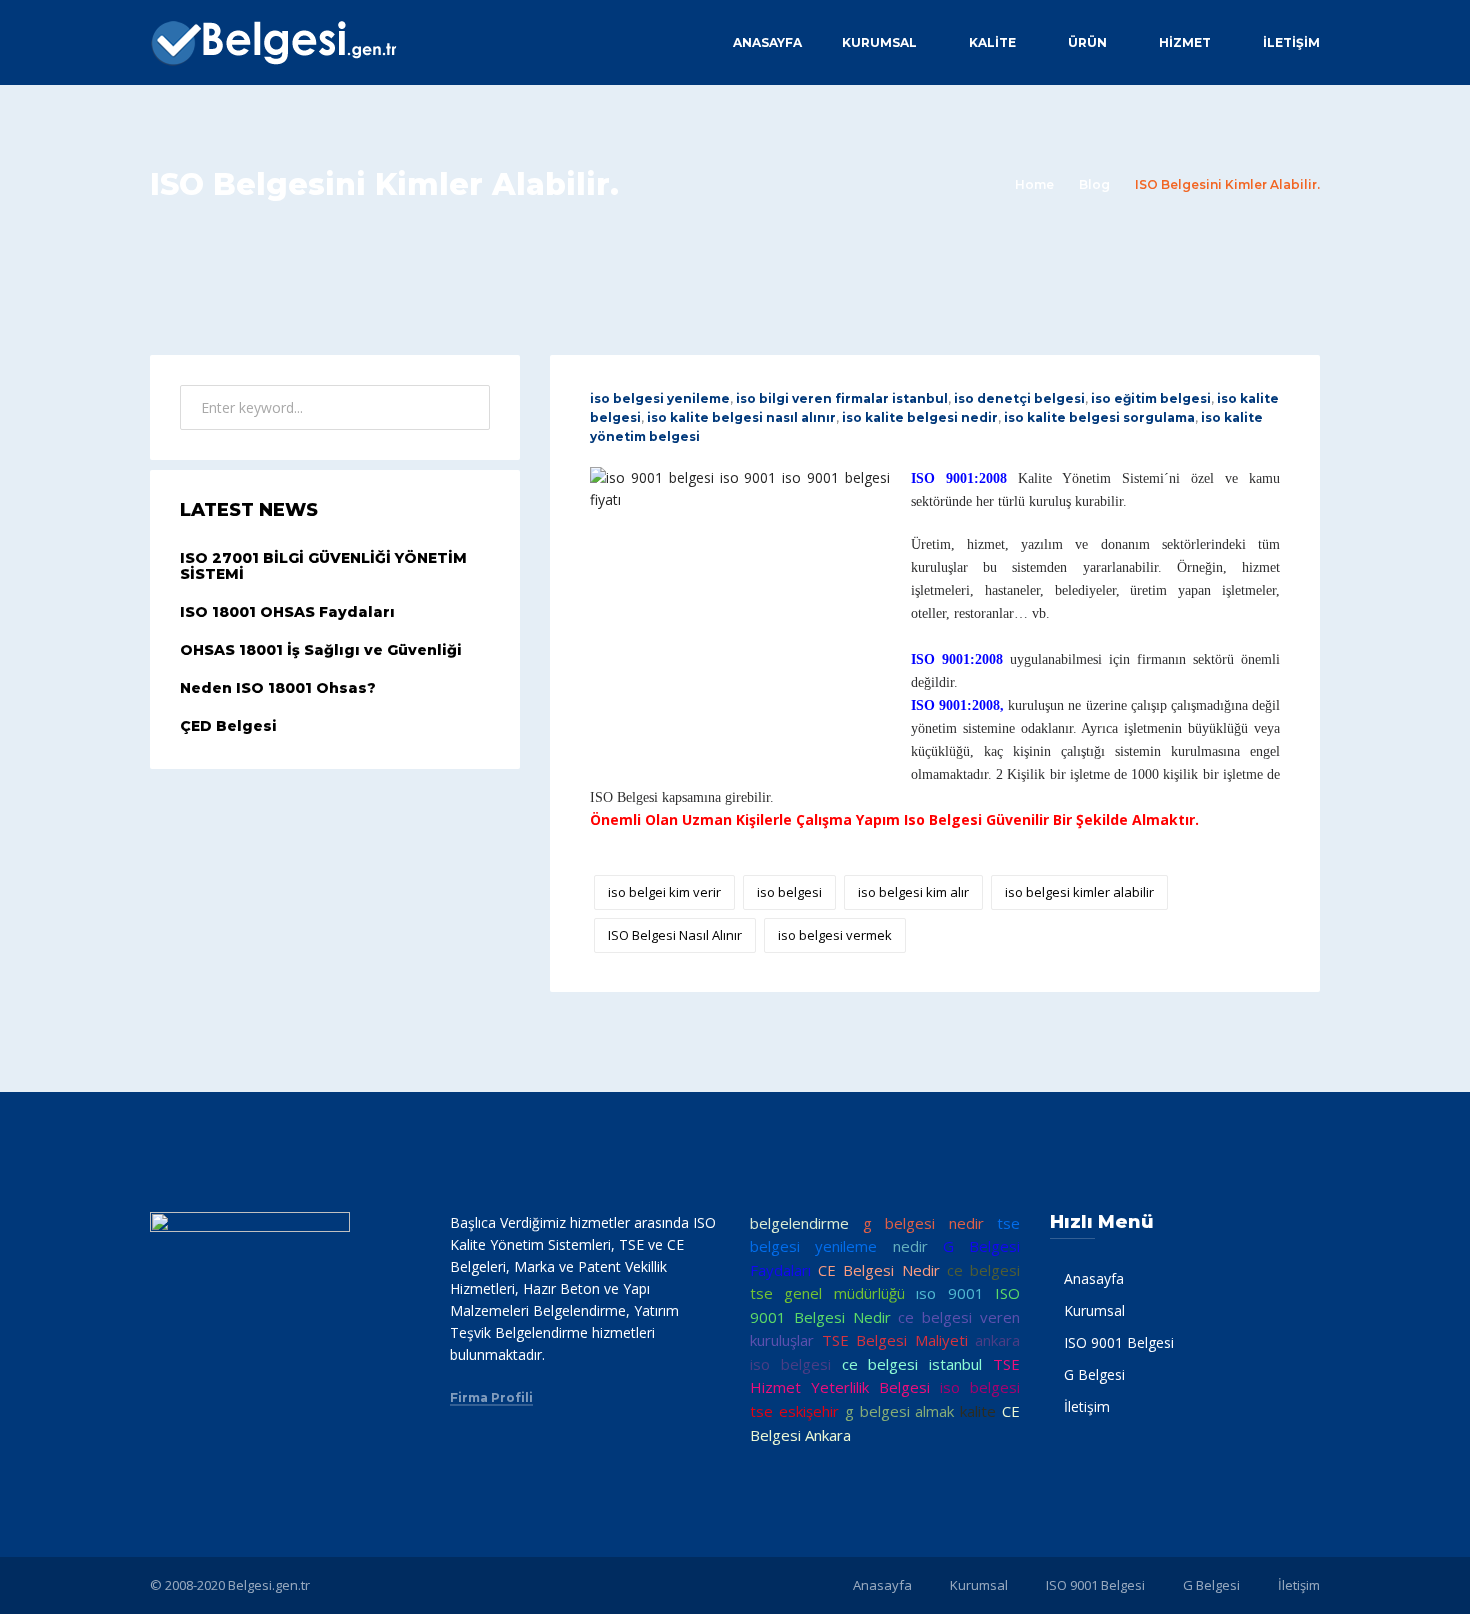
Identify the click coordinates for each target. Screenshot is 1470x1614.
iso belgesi (789, 892)
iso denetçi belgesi (1019, 398)
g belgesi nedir (923, 1223)
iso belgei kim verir (664, 892)
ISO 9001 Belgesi (1119, 1342)
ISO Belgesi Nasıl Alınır (675, 935)
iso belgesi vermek (835, 935)
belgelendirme (799, 1223)
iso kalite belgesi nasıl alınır (741, 417)
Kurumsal (879, 42)
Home (1034, 184)
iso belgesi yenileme (660, 398)
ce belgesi (983, 1270)
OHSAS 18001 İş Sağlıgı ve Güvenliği (321, 650)
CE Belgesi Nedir (878, 1270)
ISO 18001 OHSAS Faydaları (287, 612)
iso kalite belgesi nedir (920, 417)
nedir (910, 1246)
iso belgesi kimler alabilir (1079, 892)
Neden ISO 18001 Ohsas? (278, 688)
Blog (1094, 184)
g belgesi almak (900, 1411)
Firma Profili (491, 1398)
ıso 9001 (949, 1293)
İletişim (1291, 42)
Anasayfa (767, 42)
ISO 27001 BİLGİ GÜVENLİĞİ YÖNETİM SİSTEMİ (323, 566)
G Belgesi (1094, 1374)
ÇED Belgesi (228, 726)
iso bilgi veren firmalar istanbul (842, 398)
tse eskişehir (794, 1411)
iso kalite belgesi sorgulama (1099, 417)
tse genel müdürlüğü (827, 1293)
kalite (978, 1411)
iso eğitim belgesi (1151, 398)
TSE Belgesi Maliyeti (895, 1340)
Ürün (1087, 42)
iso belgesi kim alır (913, 892)
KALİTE (992, 42)
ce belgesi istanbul (912, 1364)
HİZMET (1185, 42)
